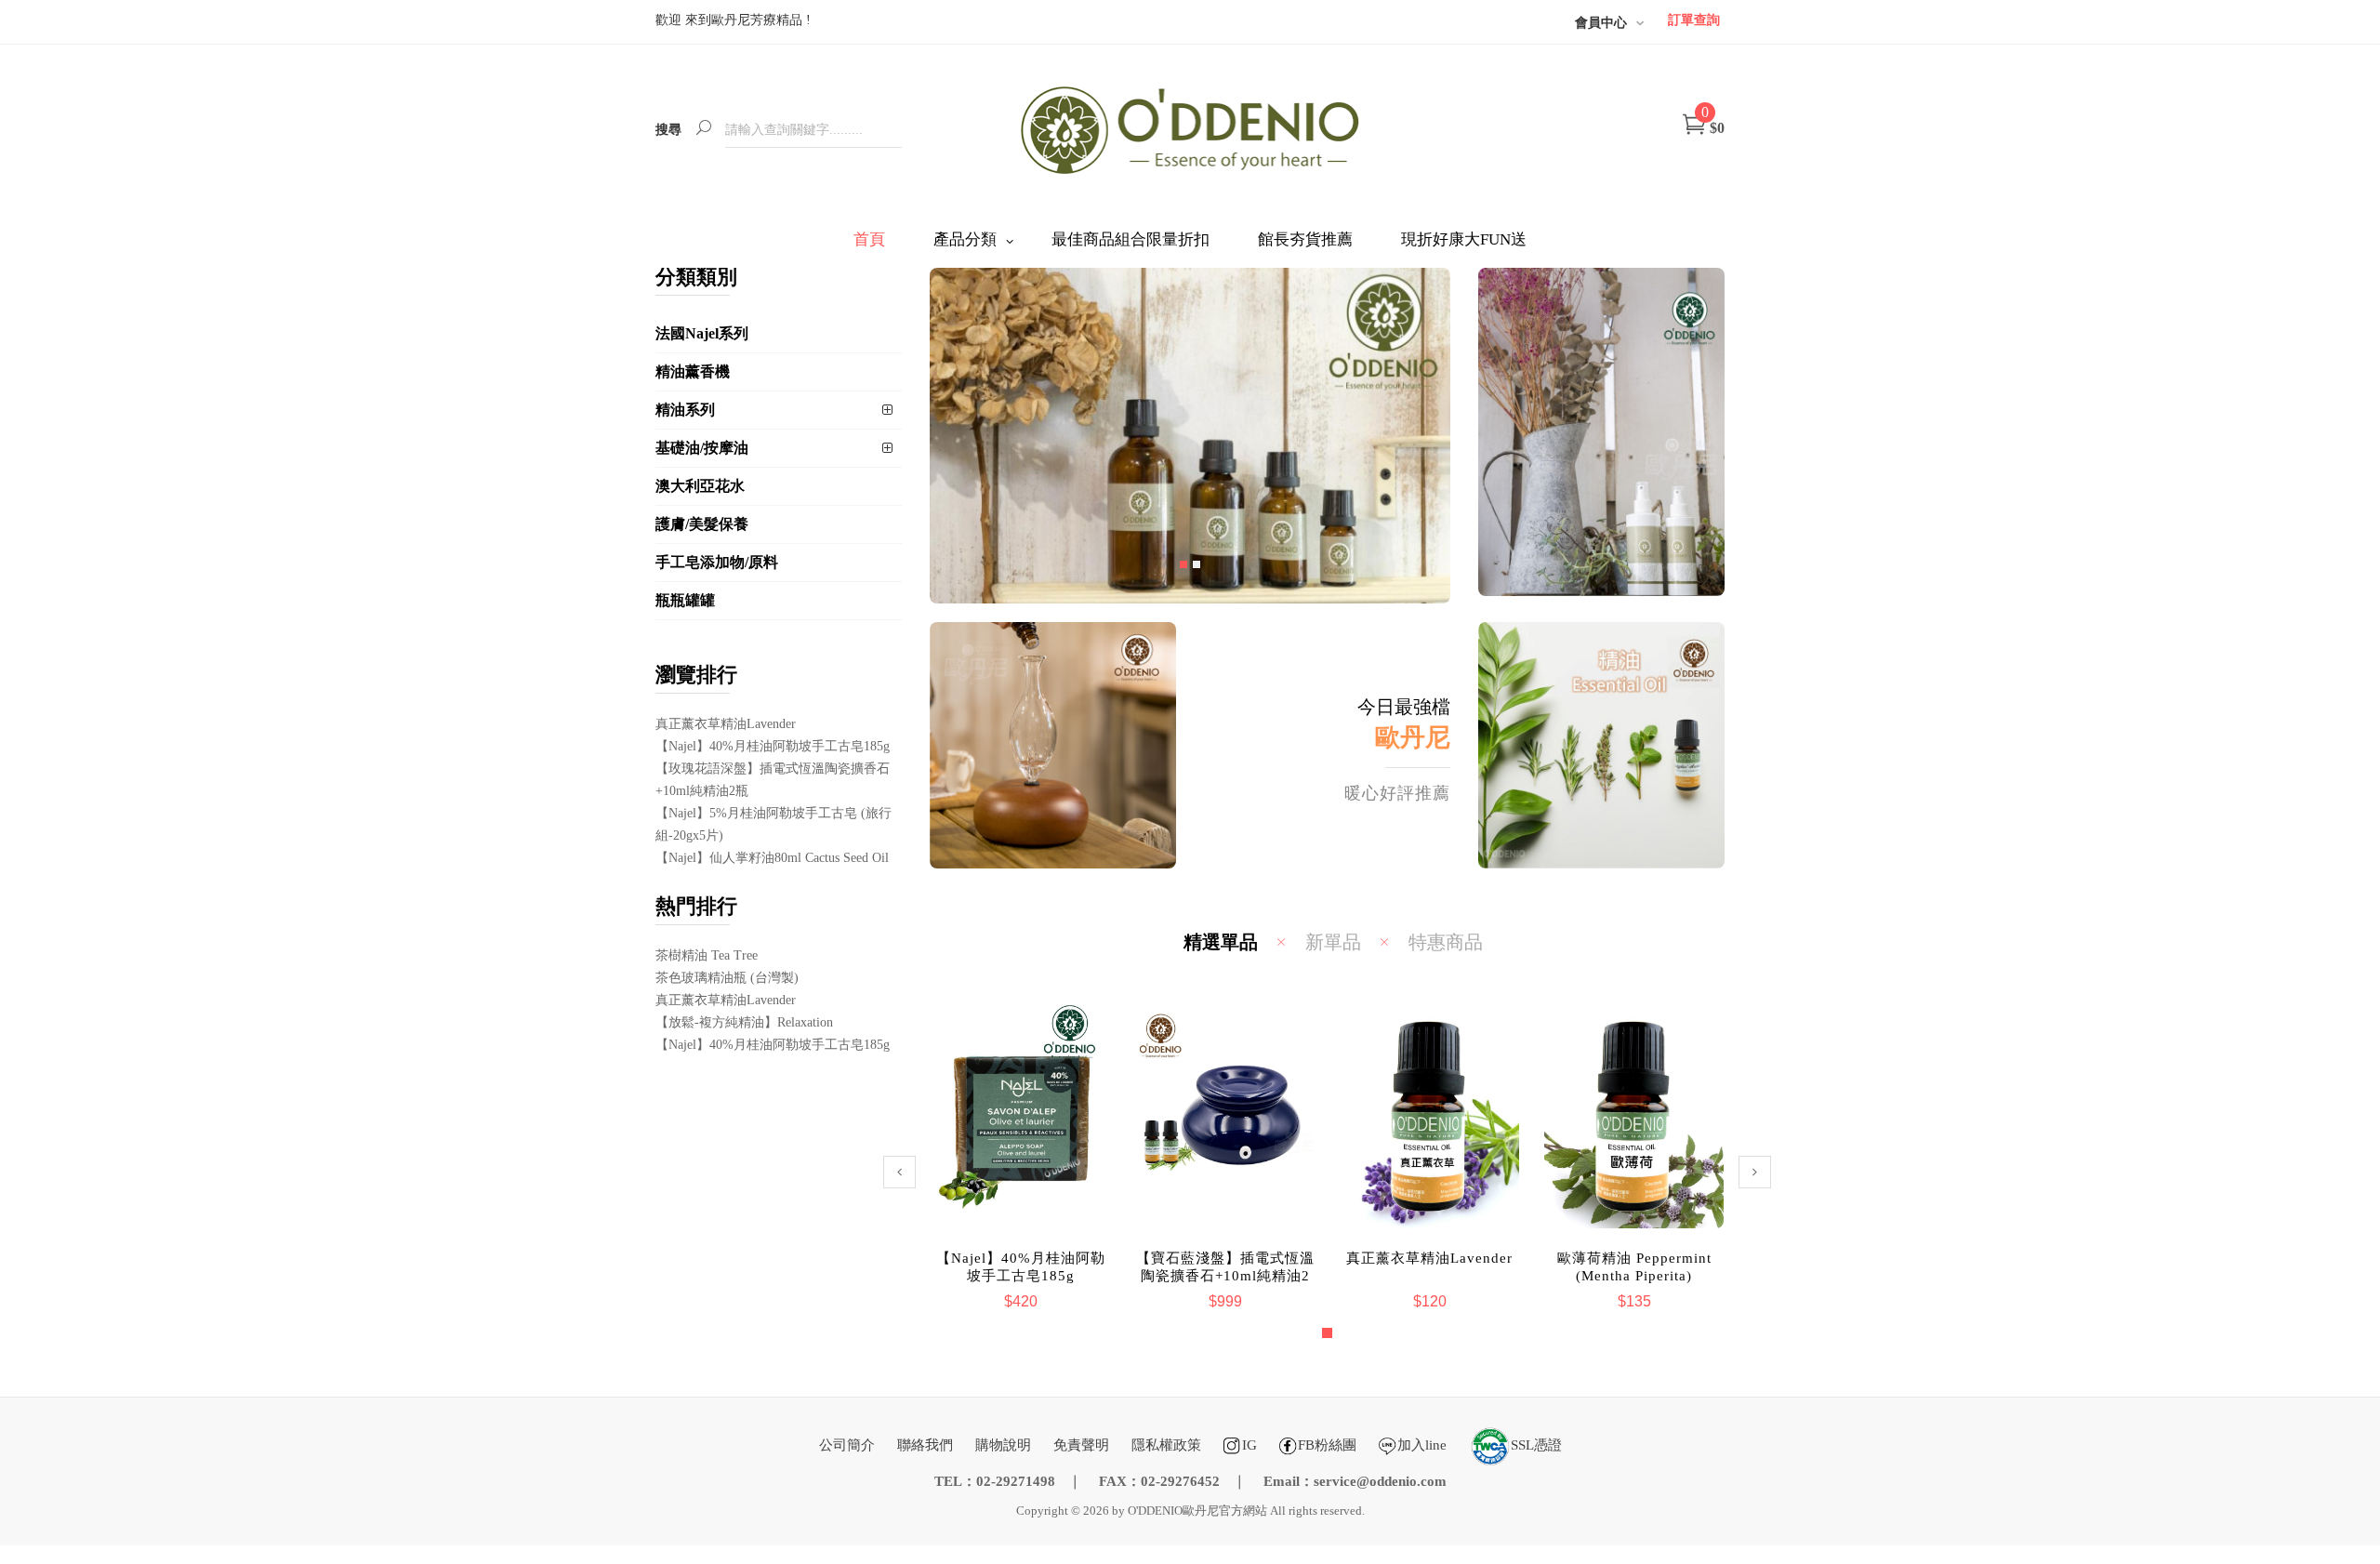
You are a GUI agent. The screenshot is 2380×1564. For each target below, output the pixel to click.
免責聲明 (1081, 1445)
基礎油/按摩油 (702, 448)
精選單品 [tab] (1221, 942)
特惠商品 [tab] (1446, 942)
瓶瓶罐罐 (685, 600)
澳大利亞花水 (700, 486)
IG (1249, 1445)
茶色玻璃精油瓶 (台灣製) (727, 978)
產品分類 (965, 239)
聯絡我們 (925, 1445)
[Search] (703, 129)
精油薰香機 (693, 371)
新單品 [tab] (1333, 942)
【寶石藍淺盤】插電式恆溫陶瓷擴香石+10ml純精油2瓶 (1021, 1276)
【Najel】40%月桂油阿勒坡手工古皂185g (773, 746)
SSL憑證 (1536, 1445)
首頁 (869, 239)
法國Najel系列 (702, 333)
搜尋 (668, 130)
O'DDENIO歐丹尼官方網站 (1197, 1511)
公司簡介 (847, 1445)
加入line (1422, 1445)
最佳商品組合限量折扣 (1130, 239)
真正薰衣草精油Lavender (726, 724)
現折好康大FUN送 (1464, 239)
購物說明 (1003, 1445)
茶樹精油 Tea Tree (707, 955)
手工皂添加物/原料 (717, 562)
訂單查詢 (1694, 20)
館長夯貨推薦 (1305, 239)
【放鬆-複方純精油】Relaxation (744, 1022)
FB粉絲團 (1327, 1445)
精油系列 (685, 410)
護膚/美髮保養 (702, 524)
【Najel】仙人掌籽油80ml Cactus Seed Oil (772, 858)
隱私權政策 (1166, 1445)
